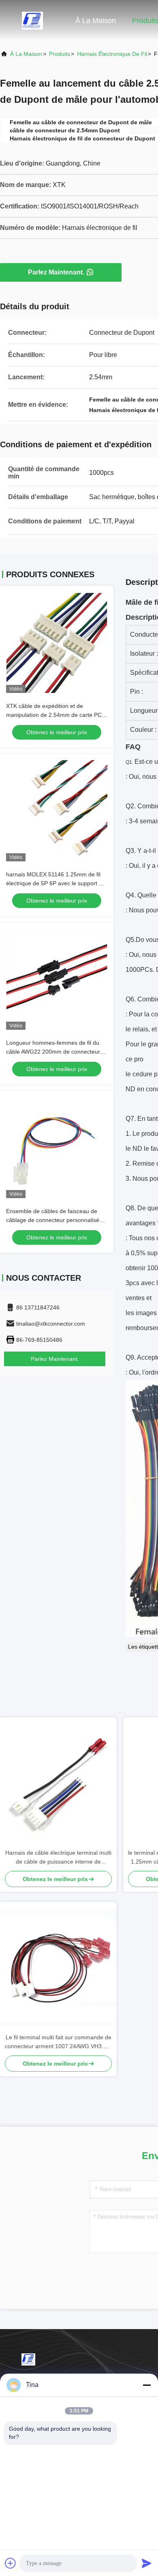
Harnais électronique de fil (112, 54)
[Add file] (11, 2563)
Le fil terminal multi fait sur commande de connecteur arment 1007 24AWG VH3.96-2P (58, 2042)
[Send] (147, 2563)
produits (60, 54)
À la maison (96, 21)
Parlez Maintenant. (56, 272)
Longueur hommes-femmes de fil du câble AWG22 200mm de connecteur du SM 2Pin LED (53, 1052)
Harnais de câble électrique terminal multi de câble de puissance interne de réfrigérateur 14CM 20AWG (58, 1858)
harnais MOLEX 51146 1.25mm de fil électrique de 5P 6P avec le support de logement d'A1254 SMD (56, 883)
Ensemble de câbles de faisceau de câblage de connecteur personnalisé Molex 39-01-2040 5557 (53, 1220)
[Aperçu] (32, 20)
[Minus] (147, 2385)
